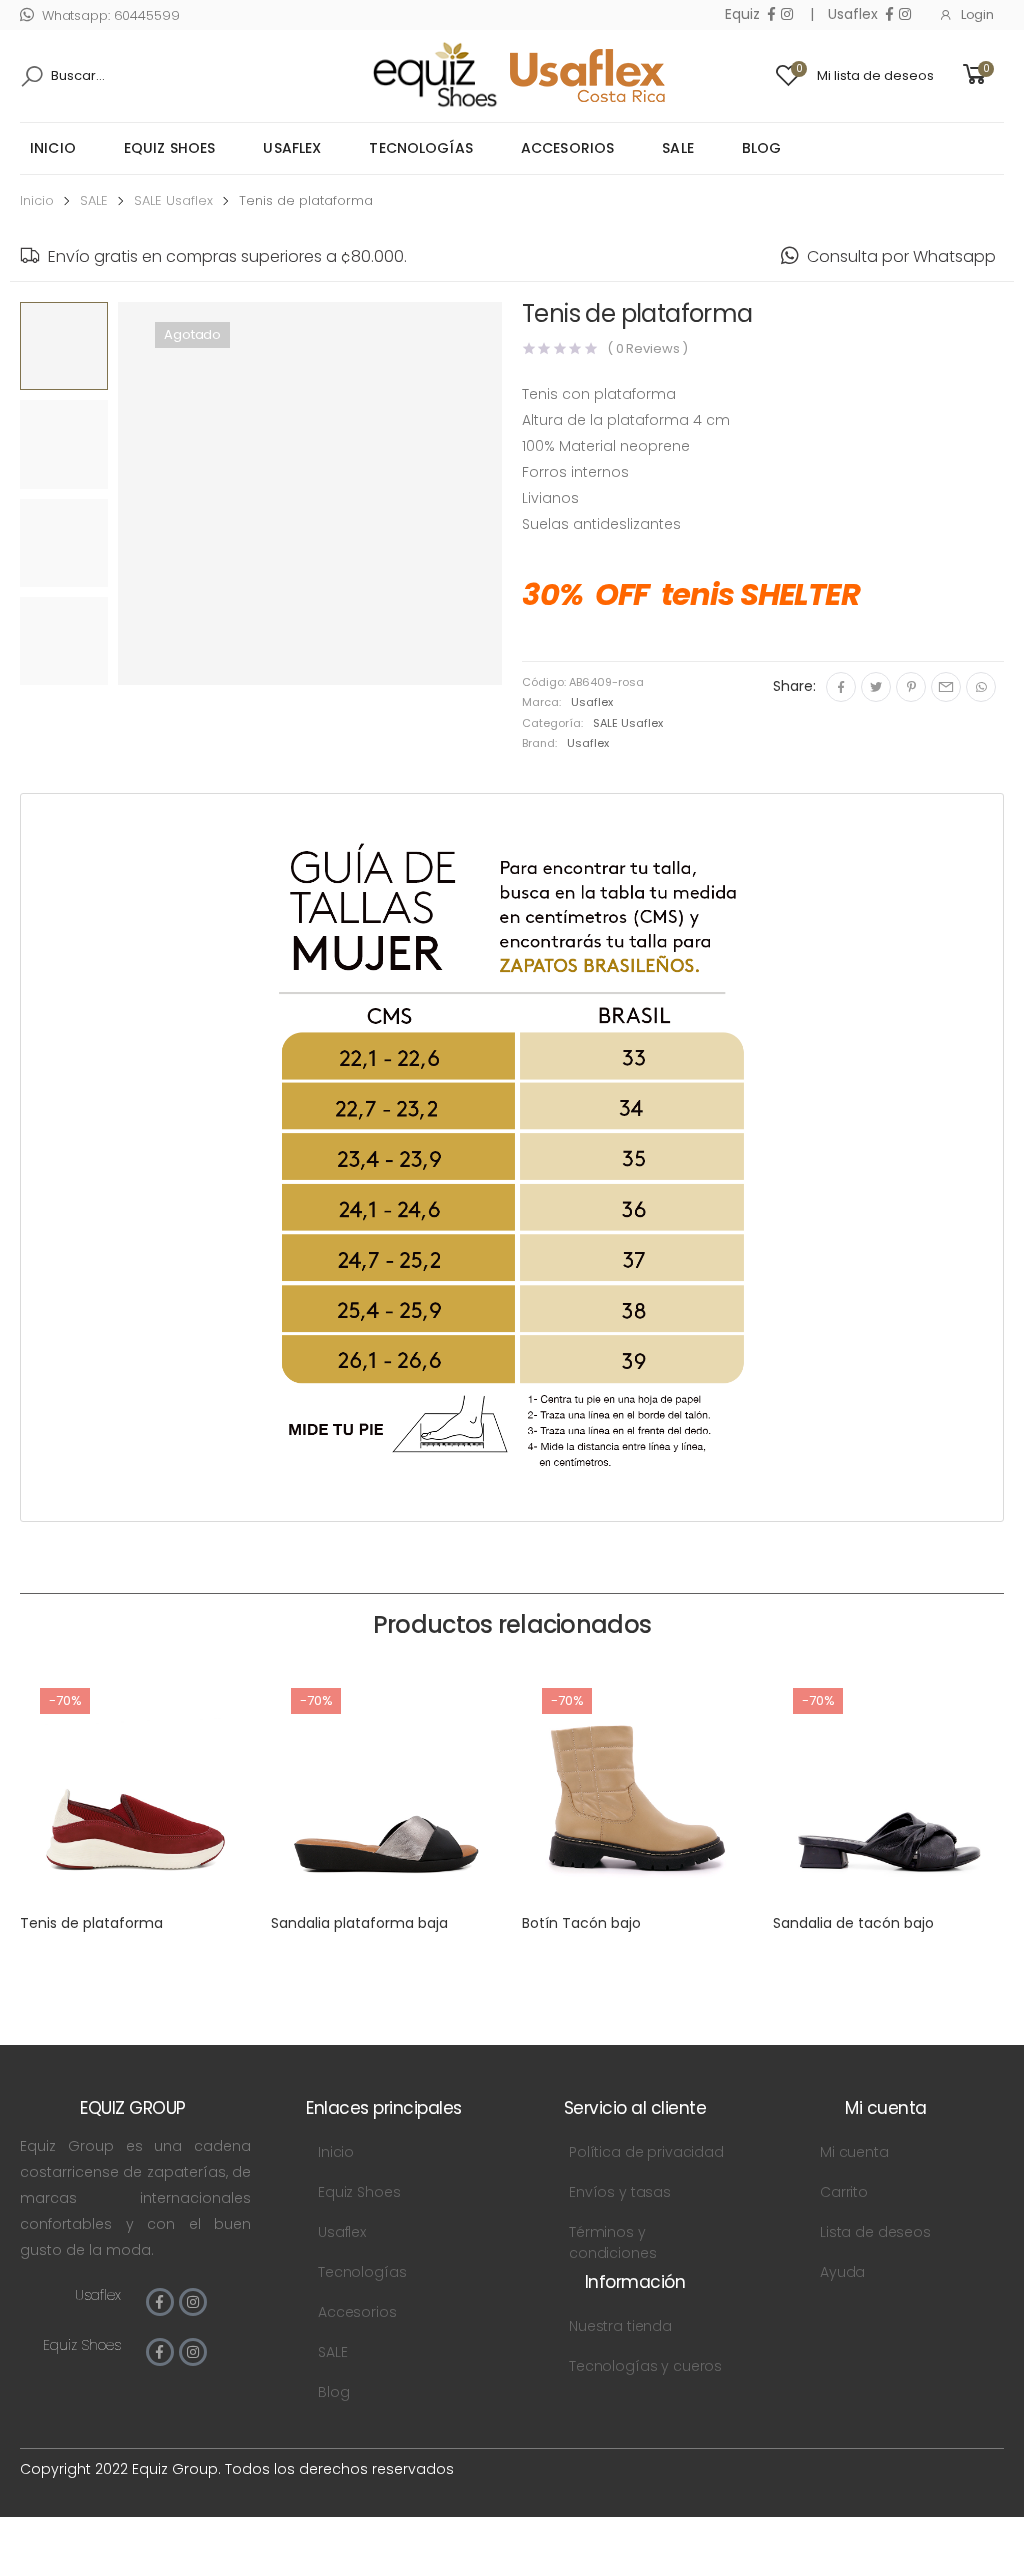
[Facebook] (841, 687)
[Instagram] (193, 2302)
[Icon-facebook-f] (160, 2302)
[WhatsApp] (981, 687)
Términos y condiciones (612, 2242)
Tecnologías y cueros (645, 2366)
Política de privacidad (646, 2152)
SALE (678, 148)
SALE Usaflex (173, 200)
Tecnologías (421, 148)
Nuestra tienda (620, 2326)
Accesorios (567, 148)
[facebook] (771, 14)
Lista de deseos (875, 2232)
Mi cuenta (854, 2152)
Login (977, 14)
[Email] (946, 687)
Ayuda (842, 2272)
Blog (762, 148)
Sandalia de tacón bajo (853, 1923)
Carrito (844, 2192)
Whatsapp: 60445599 (111, 15)
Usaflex (292, 148)
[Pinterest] (911, 687)
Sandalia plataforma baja (359, 1923)
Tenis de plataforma (91, 1923)
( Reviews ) (647, 348)
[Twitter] (876, 687)
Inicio (53, 148)
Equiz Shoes (170, 148)
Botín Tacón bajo (581, 1923)
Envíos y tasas (620, 2192)
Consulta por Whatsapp (901, 256)
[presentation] (110, 499)
